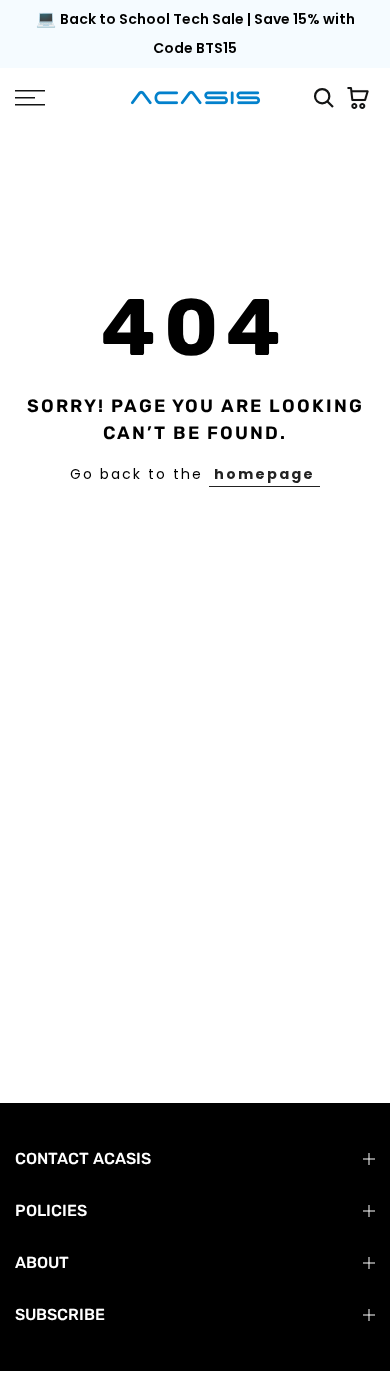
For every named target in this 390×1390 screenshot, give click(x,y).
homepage (264, 474)
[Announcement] (195, 34)
